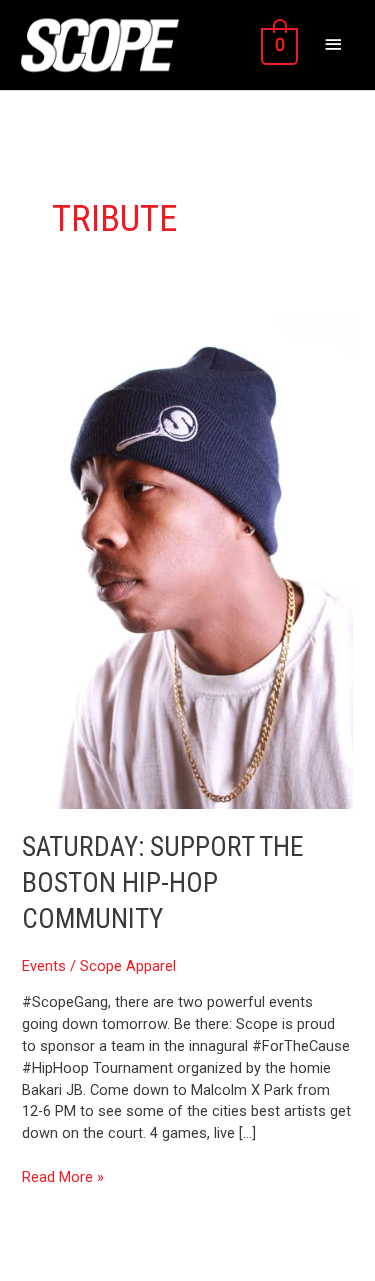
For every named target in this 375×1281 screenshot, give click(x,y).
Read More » (63, 1176)
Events (44, 966)
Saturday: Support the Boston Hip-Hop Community (163, 882)
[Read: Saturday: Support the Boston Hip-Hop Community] (187, 560)
